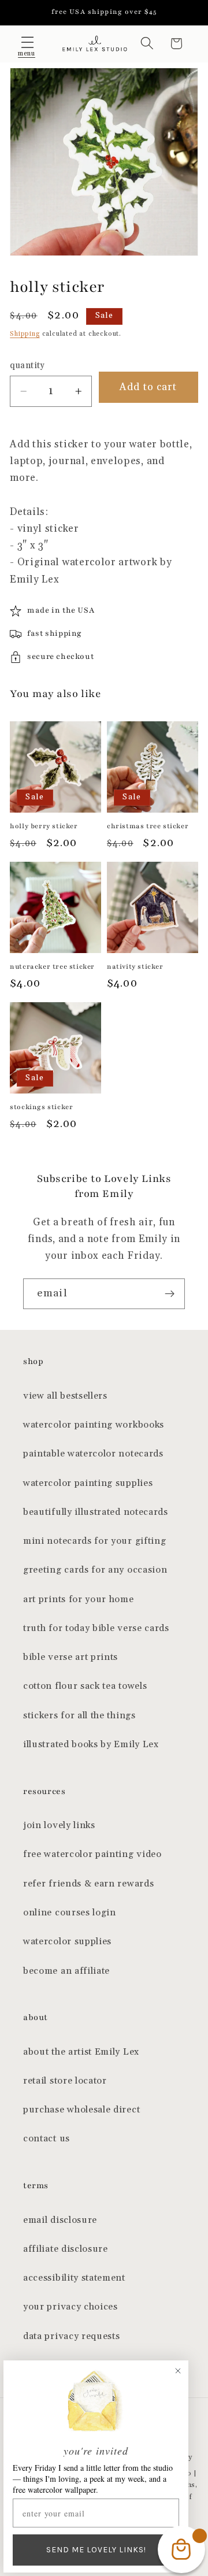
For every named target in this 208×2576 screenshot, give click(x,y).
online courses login (70, 1913)
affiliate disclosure (66, 2249)
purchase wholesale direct (81, 2110)
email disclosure (60, 2220)
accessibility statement (74, 2278)
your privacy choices (70, 2307)
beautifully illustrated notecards (96, 1512)
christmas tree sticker (148, 826)
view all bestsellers (65, 1396)
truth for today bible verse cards (96, 1628)
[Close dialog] (178, 2371)
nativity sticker (135, 966)
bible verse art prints (70, 1657)
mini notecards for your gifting (94, 1541)
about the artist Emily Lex (81, 2052)
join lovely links (59, 1826)
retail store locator (65, 2081)
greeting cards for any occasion (95, 1570)
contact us (47, 2139)
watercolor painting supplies (88, 1483)
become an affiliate (66, 1971)
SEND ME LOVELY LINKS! (96, 2550)
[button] (27, 44)
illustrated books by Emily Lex (91, 1745)
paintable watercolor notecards (93, 1454)
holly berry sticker (44, 826)
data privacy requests (72, 2336)
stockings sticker (41, 1107)
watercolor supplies (67, 1942)
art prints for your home (79, 1600)
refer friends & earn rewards (88, 1884)
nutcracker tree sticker (52, 966)
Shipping (25, 334)
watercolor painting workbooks (94, 1425)
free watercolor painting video (92, 1854)
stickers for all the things (79, 1716)
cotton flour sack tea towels (85, 1686)
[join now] (170, 1294)
